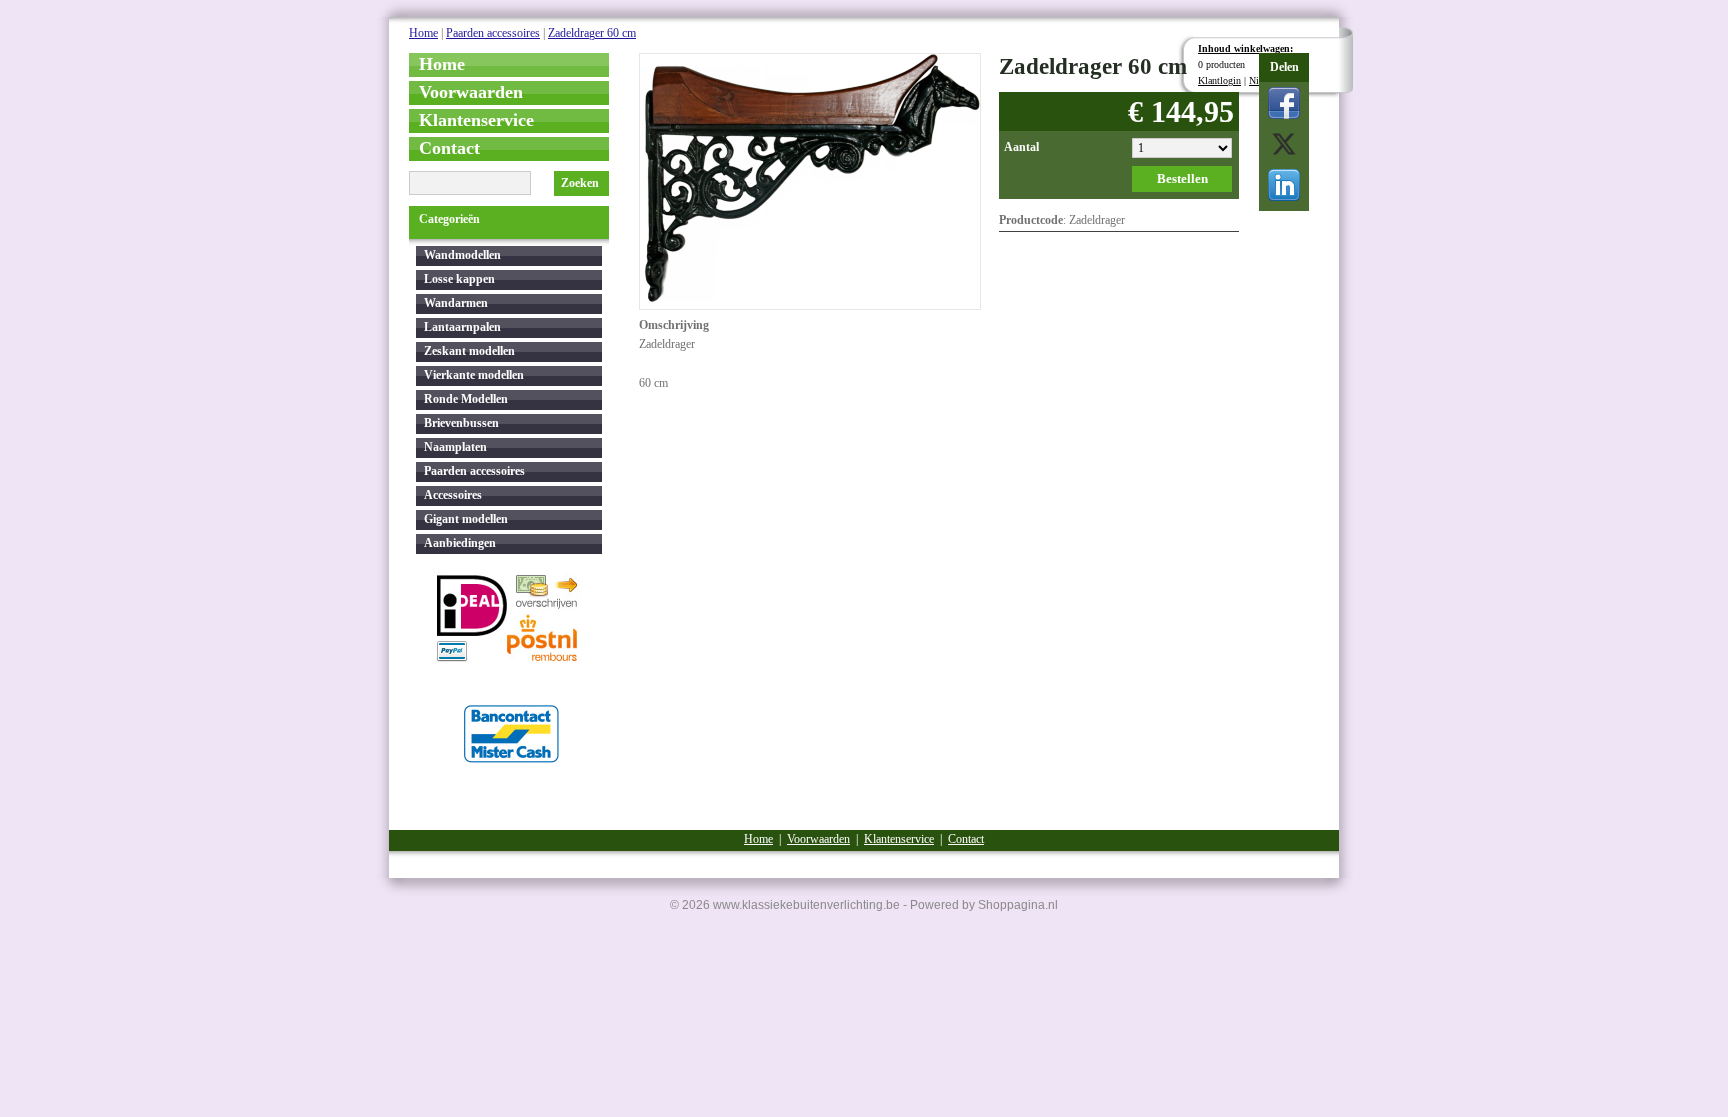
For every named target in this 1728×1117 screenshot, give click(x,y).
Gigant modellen (466, 519)
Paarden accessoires (493, 33)
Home (423, 33)
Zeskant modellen (469, 351)
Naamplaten (455, 447)
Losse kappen (459, 279)
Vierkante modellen (474, 375)
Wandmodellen (462, 255)
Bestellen (1182, 178)
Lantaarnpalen (462, 327)
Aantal (1021, 147)
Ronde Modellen (466, 399)
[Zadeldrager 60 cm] (810, 175)
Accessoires (453, 495)
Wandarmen (456, 303)
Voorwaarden (471, 92)
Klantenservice (476, 120)
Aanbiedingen (460, 543)
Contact (449, 148)
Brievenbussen (461, 423)
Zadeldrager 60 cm (592, 33)
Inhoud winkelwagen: (1245, 48)
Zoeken (580, 183)
